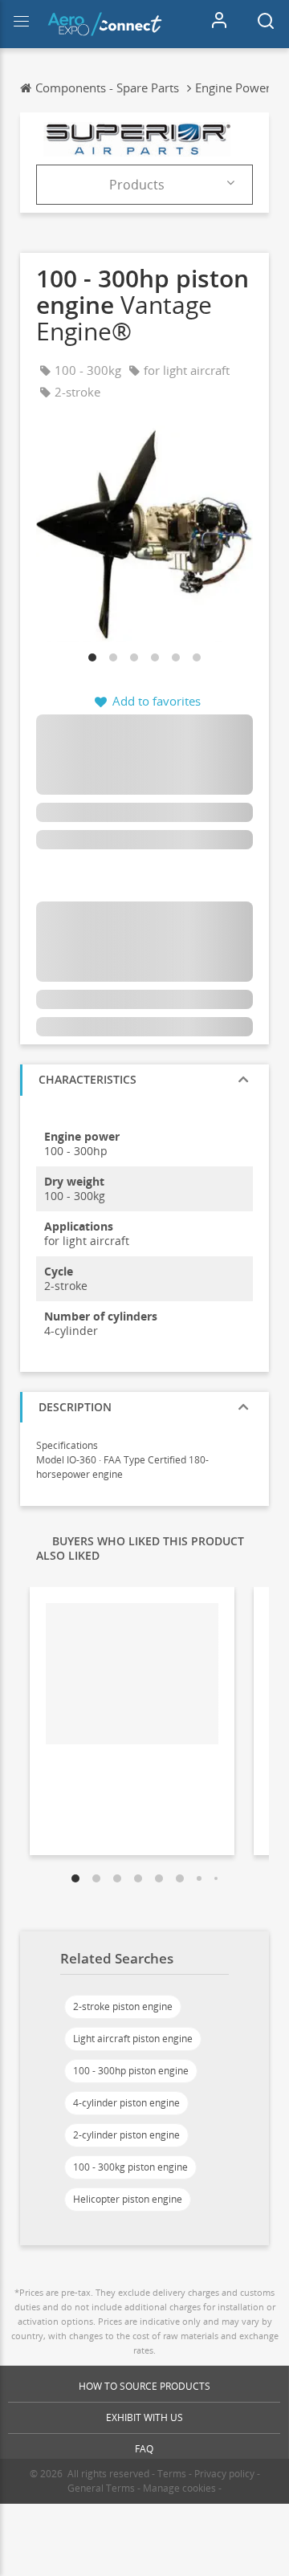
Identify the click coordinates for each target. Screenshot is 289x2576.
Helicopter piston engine (128, 2199)
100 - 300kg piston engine (130, 2167)
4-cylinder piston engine (126, 2103)
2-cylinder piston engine (126, 2135)
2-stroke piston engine (123, 2006)
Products (137, 185)
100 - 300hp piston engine (131, 2071)
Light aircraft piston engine (133, 2039)
